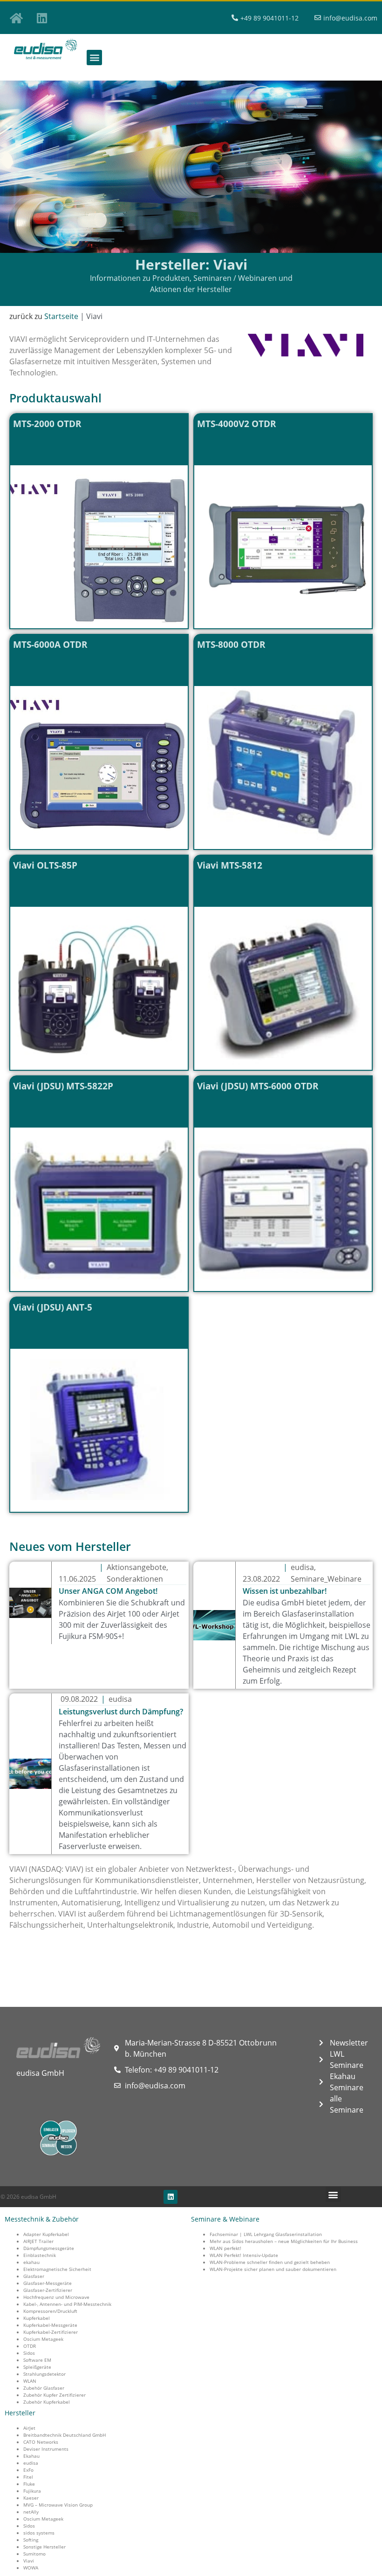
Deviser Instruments (46, 2449)
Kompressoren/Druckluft (50, 2311)
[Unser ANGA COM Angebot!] (30, 1603)
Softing (31, 2540)
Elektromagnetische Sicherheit (57, 2269)
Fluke (29, 2484)
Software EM (37, 2360)
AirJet (29, 2428)
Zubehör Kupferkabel (47, 2402)
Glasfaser (34, 2276)
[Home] (16, 18)
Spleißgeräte (37, 2367)
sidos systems (39, 2533)
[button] (94, 58)
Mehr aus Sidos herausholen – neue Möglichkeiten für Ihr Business (284, 2241)
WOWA (31, 2568)
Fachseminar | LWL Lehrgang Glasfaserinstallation (266, 2234)
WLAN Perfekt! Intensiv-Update (244, 2255)
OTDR (30, 2346)
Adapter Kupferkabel (46, 2234)
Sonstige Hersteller (44, 2547)
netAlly (31, 2512)
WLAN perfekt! (225, 2248)
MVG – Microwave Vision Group (58, 2505)
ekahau (31, 2262)
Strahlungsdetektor (44, 2374)
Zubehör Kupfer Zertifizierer (55, 2395)
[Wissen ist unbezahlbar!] (214, 1625)
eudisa (31, 2463)
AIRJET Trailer (38, 2241)
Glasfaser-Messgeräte (48, 2283)
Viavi (29, 2561)
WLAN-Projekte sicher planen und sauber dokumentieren (273, 2269)
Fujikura (32, 2491)
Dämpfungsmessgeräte (49, 2248)
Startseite (61, 316)
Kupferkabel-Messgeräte (50, 2325)
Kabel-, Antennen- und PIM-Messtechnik (67, 2304)
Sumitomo (34, 2554)
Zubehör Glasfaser (44, 2388)
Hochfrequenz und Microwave (56, 2297)
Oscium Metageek (43, 2339)
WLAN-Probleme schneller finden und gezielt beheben (270, 2262)
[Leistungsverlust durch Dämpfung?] (30, 1774)
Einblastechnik (40, 2255)
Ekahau (31, 2456)
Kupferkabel (37, 2318)
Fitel (28, 2477)
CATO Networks (41, 2442)
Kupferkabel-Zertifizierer (51, 2332)
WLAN (30, 2381)
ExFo (28, 2470)
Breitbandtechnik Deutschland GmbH (65, 2435)
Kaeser (31, 2498)
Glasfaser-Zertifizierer (48, 2290)
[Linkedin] (42, 18)
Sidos (29, 2353)
